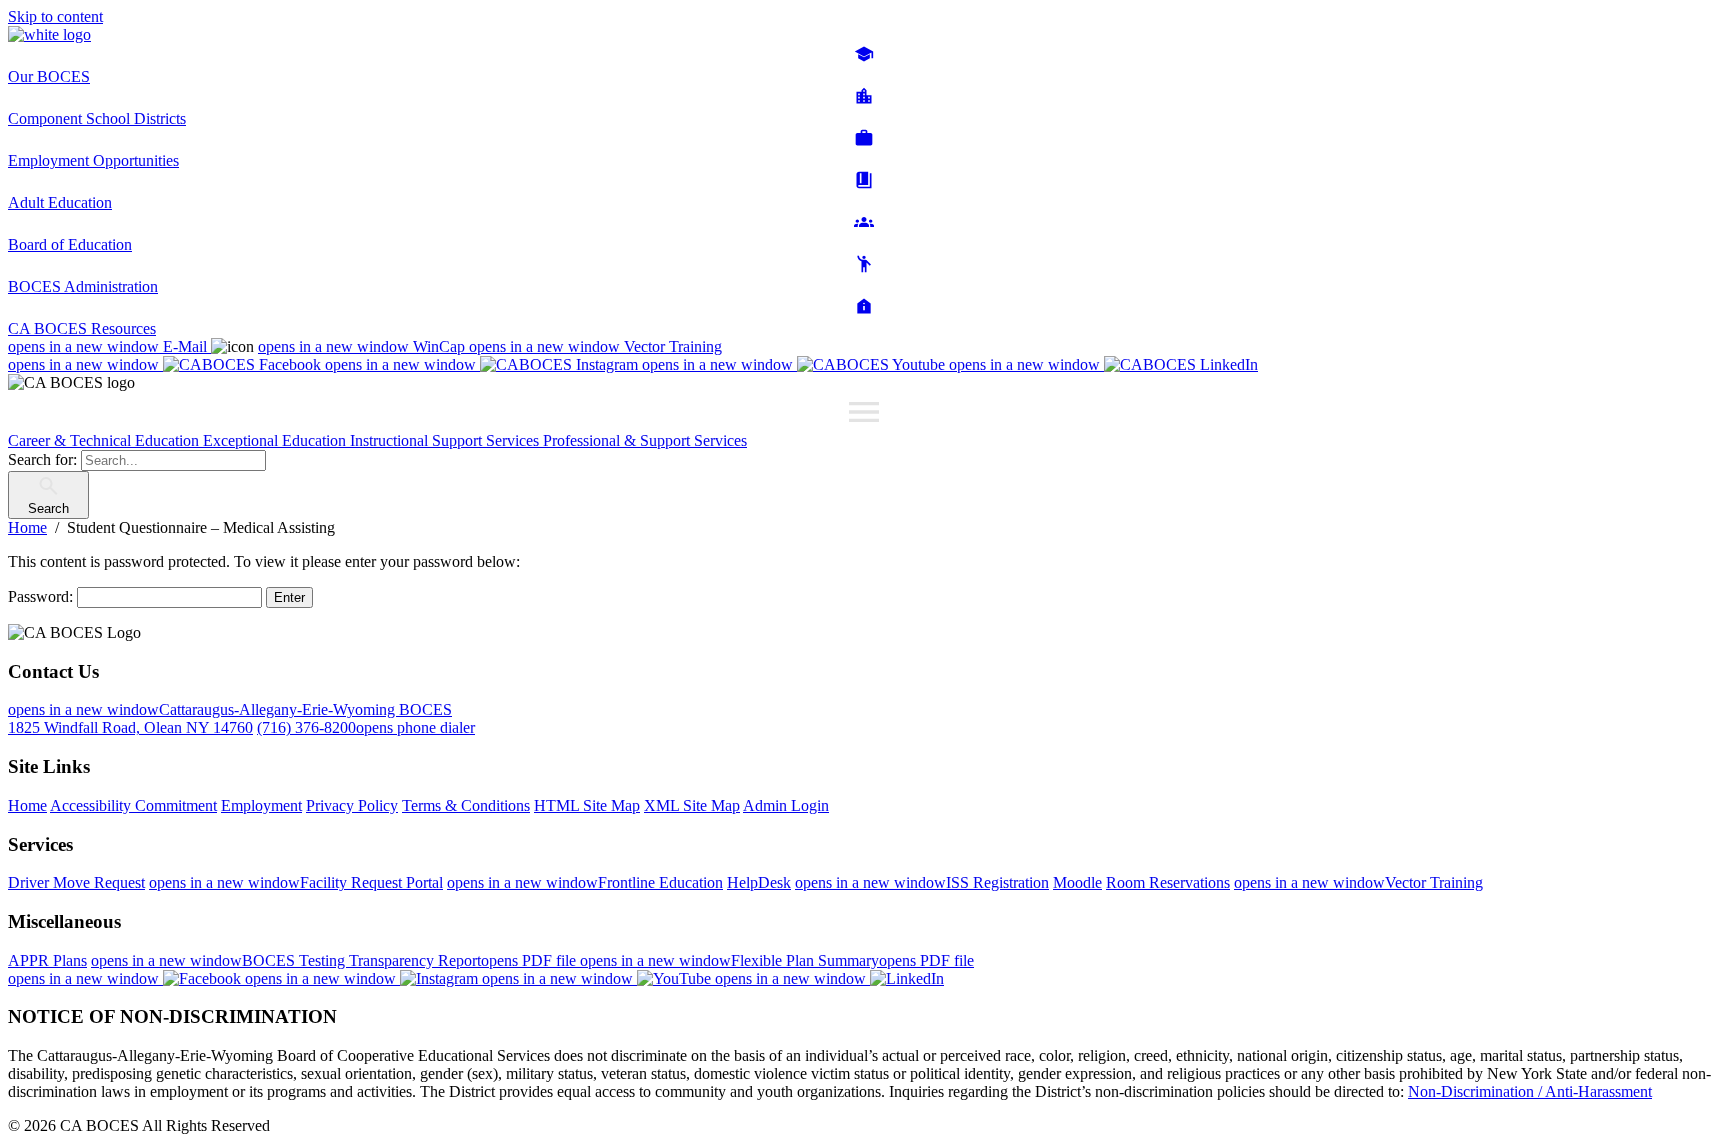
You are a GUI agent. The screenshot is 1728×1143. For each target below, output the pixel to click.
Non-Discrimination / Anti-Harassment (1530, 1091)
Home (27, 805)
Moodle (1077, 882)
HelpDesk (759, 882)
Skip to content (55, 16)
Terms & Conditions (466, 805)
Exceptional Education (276, 440)
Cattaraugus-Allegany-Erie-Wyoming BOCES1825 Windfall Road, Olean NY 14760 (230, 718)
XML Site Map (692, 805)
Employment (261, 805)
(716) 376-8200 (366, 727)
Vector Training (595, 346)
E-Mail (109, 346)
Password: (42, 596)
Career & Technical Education (105, 440)
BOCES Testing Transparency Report (335, 960)
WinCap (363, 346)
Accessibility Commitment (133, 805)
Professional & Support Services (645, 440)
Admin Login (786, 805)
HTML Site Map (587, 805)
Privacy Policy (352, 805)
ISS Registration (922, 882)
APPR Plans (47, 960)
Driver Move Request (76, 882)
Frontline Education (585, 882)
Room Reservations (1168, 882)
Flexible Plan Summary (777, 960)
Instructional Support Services (446, 440)
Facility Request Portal (296, 882)
